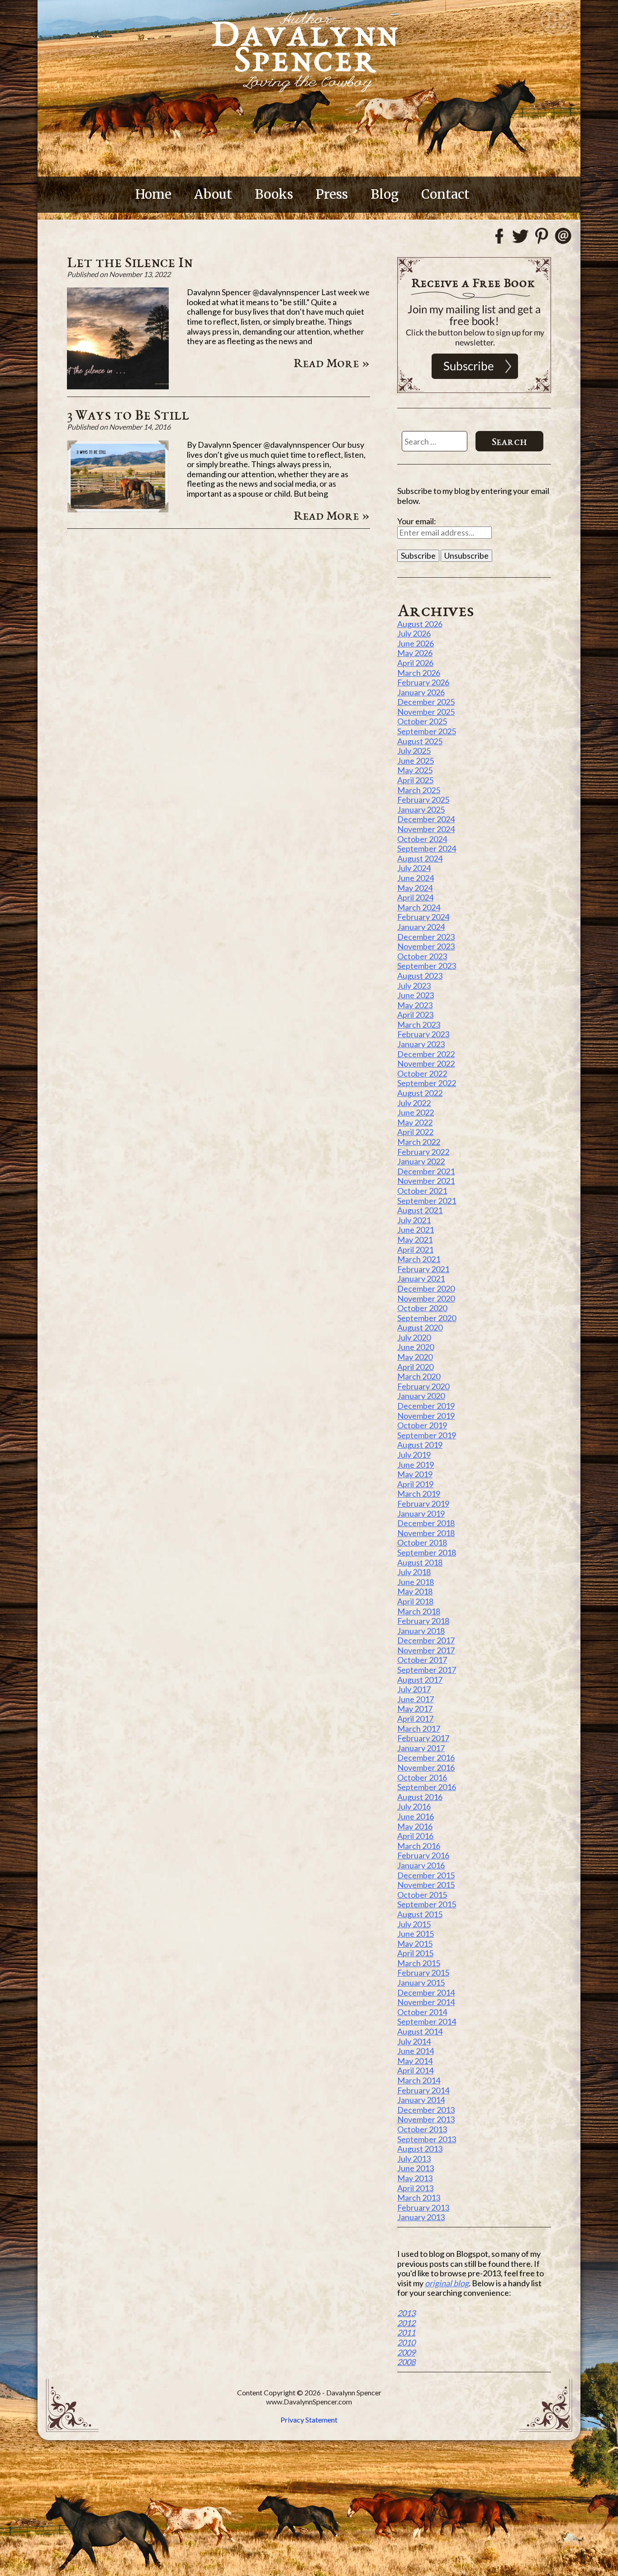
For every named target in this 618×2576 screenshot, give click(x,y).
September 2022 (427, 1083)
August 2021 (420, 1210)
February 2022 (423, 1152)
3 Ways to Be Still (128, 414)
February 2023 (423, 1034)
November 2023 (426, 946)
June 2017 (416, 1699)
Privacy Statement (309, 2420)
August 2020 (420, 1327)
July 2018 (414, 1572)
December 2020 (426, 1288)
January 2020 (421, 1396)
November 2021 (426, 1181)
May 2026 (415, 653)
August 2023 (420, 976)
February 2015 (423, 1973)
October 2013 (422, 2129)
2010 (406, 2342)
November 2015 (426, 1885)
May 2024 (415, 888)
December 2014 (426, 1992)
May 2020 (415, 1357)
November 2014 (426, 2002)
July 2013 (414, 2159)
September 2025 (427, 731)
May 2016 (415, 1826)
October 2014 (422, 2012)
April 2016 (415, 1836)
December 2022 (426, 1054)
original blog (447, 2283)
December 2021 (426, 1171)
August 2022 (420, 1093)
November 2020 (426, 1298)
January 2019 (421, 1513)
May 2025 (415, 770)
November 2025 (426, 712)
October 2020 (422, 1308)
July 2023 (414, 986)
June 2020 (416, 1347)
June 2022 (416, 1112)
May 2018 (415, 1591)
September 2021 (427, 1201)
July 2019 (414, 1455)
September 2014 (427, 2021)
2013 (406, 2313)
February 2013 (423, 2207)
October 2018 (422, 1542)
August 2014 (420, 2031)
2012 (406, 2323)
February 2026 (423, 682)
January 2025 (421, 809)
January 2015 (421, 1982)
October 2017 (422, 1660)
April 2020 (415, 1367)
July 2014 (414, 2041)
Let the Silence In (130, 262)
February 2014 (423, 2090)
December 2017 (426, 1640)
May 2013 (415, 2178)
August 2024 (420, 858)
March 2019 (419, 1494)
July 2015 (414, 1924)
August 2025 (420, 741)
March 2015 (419, 1963)
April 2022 (415, 1132)
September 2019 (427, 1435)
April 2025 (415, 780)
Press (332, 194)
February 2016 (423, 1855)
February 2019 (423, 1503)
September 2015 (427, 1904)
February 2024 (423, 917)
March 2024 (419, 907)
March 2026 (419, 673)
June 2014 (416, 2051)
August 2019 (420, 1445)
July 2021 (414, 1220)
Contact (445, 194)
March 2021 (419, 1259)
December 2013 (426, 2110)
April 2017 (415, 1719)
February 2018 (423, 1621)
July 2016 (414, 1806)
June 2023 (416, 995)
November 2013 (426, 2119)
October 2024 (422, 839)
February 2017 (423, 1738)
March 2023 (419, 1025)
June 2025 (416, 761)
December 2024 (426, 819)
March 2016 (419, 1846)
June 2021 (416, 1230)
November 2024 (426, 829)
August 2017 (420, 1680)
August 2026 (420, 624)
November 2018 (426, 1533)
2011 (406, 2332)
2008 (406, 2362)
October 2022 (422, 1073)
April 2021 (415, 1250)
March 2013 (419, 2198)
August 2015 (420, 1914)
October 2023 (422, 956)
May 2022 (415, 1122)
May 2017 (415, 1709)
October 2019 (422, 1425)
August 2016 (420, 1797)
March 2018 (419, 1611)
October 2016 (422, 1777)
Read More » (332, 363)
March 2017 (419, 1729)
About (213, 194)
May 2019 (415, 1474)
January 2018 (421, 1631)
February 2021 (423, 1269)
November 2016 (426, 1767)
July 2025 (414, 751)
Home (153, 194)
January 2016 (421, 1865)
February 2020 (423, 1386)
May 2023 (415, 1005)
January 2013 (421, 2217)
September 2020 (427, 1318)
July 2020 (414, 1337)
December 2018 (426, 1523)
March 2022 (419, 1142)
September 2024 (427, 848)
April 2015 (415, 1953)
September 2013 (427, 2139)
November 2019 (426, 1416)
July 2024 (414, 868)
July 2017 (414, 1689)
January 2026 (421, 692)
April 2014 (415, 2070)
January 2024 (421, 927)
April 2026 (415, 663)
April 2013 (415, 2188)
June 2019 (416, 1465)
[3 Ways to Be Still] (118, 509)
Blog (385, 194)
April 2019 (415, 1484)
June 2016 (416, 1816)
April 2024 (415, 897)
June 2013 (416, 2168)
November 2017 (426, 1650)
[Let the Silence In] (118, 386)
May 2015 (415, 1944)
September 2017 (427, 1670)
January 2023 (421, 1044)
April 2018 (415, 1601)
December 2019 (426, 1406)
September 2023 (427, 966)
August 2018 (420, 1562)
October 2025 (422, 721)
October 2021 (422, 1191)
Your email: (417, 521)
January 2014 (421, 2100)
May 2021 (415, 1240)
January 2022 (421, 1161)
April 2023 (415, 1015)
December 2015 (426, 1875)
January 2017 (421, 1748)
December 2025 (426, 702)
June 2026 (416, 643)
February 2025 (423, 800)
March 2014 (419, 2080)
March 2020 (419, 1376)
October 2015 (422, 1895)
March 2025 (419, 790)
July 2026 (414, 633)
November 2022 (426, 1063)
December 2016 (426, 1757)
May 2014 (415, 2061)
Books (274, 194)
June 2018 (416, 1582)
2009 (406, 2352)
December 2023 (426, 937)
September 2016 (427, 1787)
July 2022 (414, 1103)
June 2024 (416, 878)
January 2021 (421, 1278)
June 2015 (416, 1934)
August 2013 (420, 2149)
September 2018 (427, 1552)
